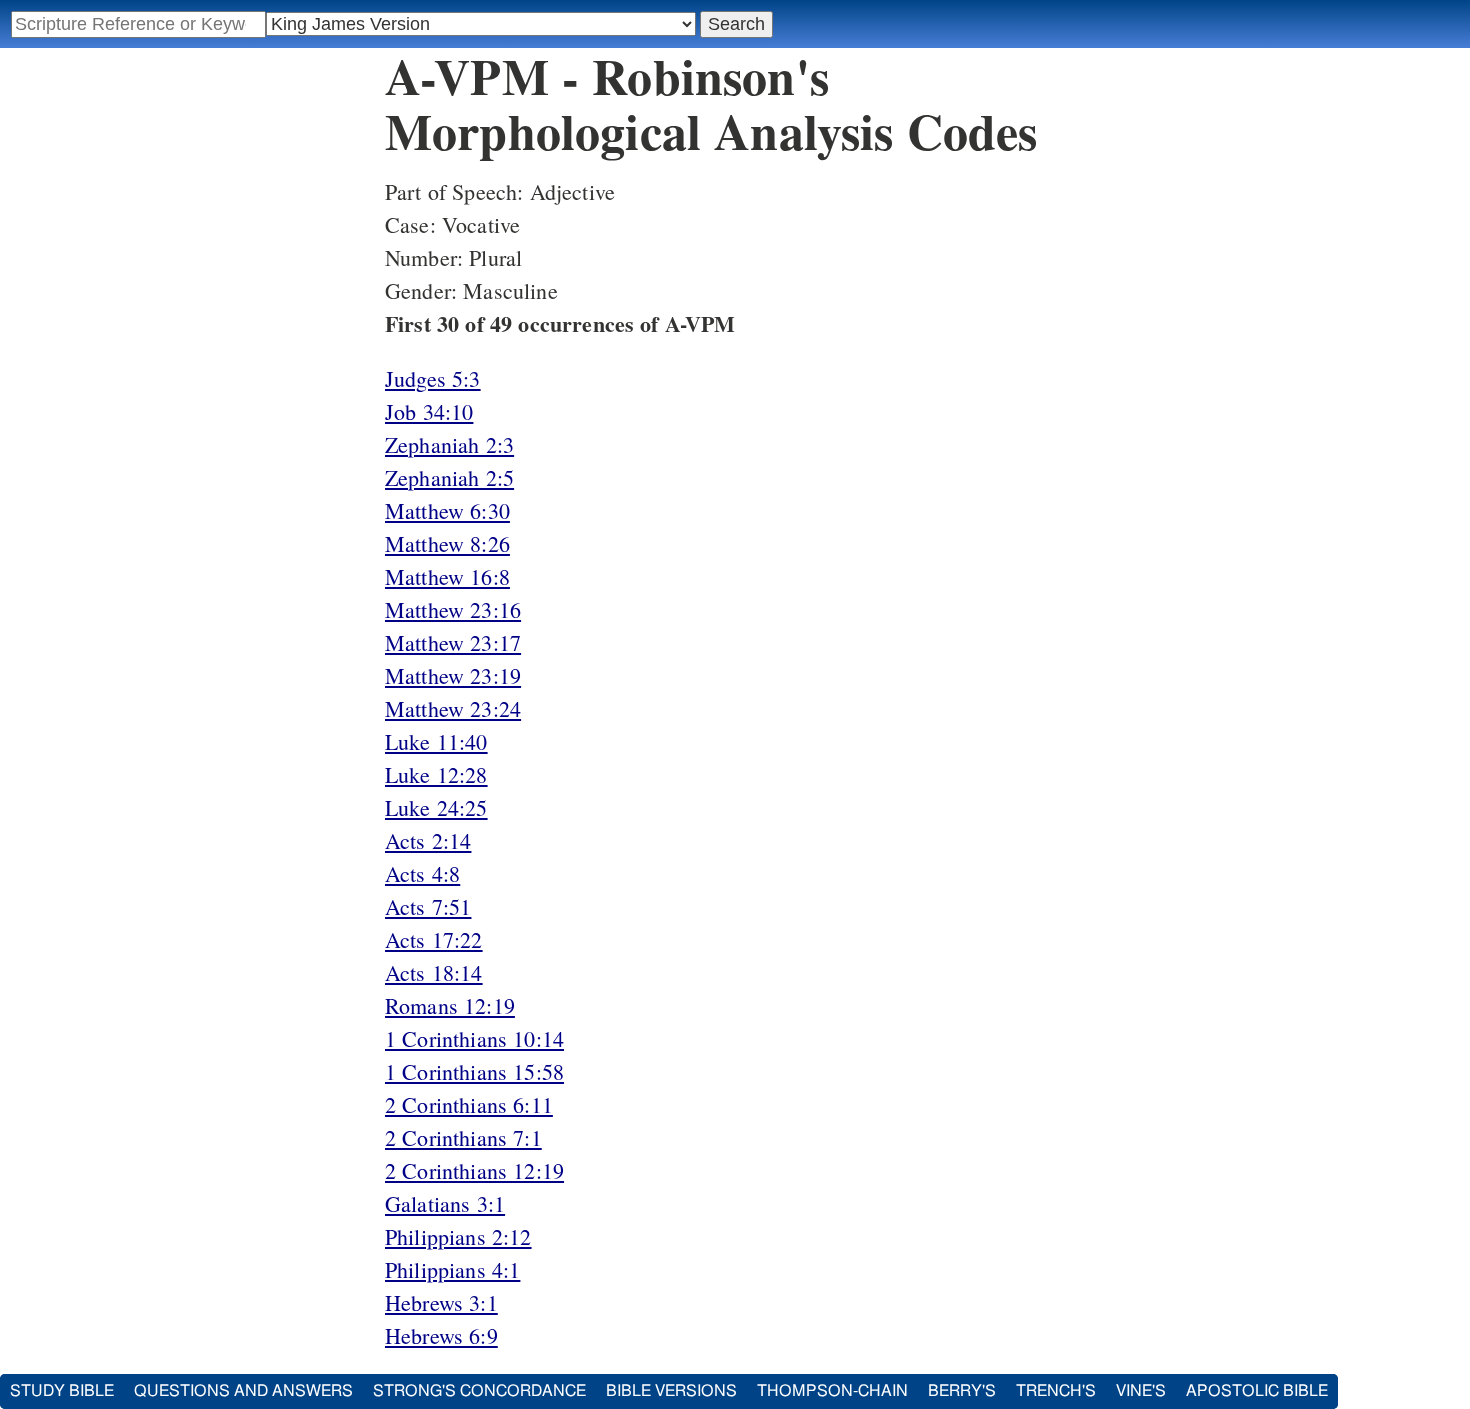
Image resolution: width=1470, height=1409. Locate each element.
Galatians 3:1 (445, 1203)
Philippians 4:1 (452, 1269)
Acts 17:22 (434, 939)
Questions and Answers (243, 1391)
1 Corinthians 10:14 (474, 1038)
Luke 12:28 (436, 774)
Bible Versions (671, 1391)
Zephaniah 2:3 (449, 444)
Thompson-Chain (832, 1391)
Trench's (1056, 1391)
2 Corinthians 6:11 (469, 1104)
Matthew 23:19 (453, 675)
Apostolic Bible (1257, 1391)
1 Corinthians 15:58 (474, 1071)
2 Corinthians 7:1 (463, 1137)
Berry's (962, 1391)
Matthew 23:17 (453, 642)
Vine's (1141, 1391)
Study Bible (62, 1391)
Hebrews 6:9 (441, 1335)
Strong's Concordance (479, 1391)
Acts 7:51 (428, 906)
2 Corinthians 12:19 (474, 1170)
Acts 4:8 (422, 873)
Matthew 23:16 (453, 609)
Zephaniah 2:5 (449, 477)
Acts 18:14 (434, 972)
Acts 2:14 (428, 840)
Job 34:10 (429, 411)
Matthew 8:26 (447, 543)
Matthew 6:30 (447, 510)
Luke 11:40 (436, 741)
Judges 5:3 (433, 378)
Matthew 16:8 (447, 576)
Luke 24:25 (436, 807)
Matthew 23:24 (453, 708)
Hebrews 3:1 (441, 1302)
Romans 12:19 (450, 1005)
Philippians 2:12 (458, 1236)
